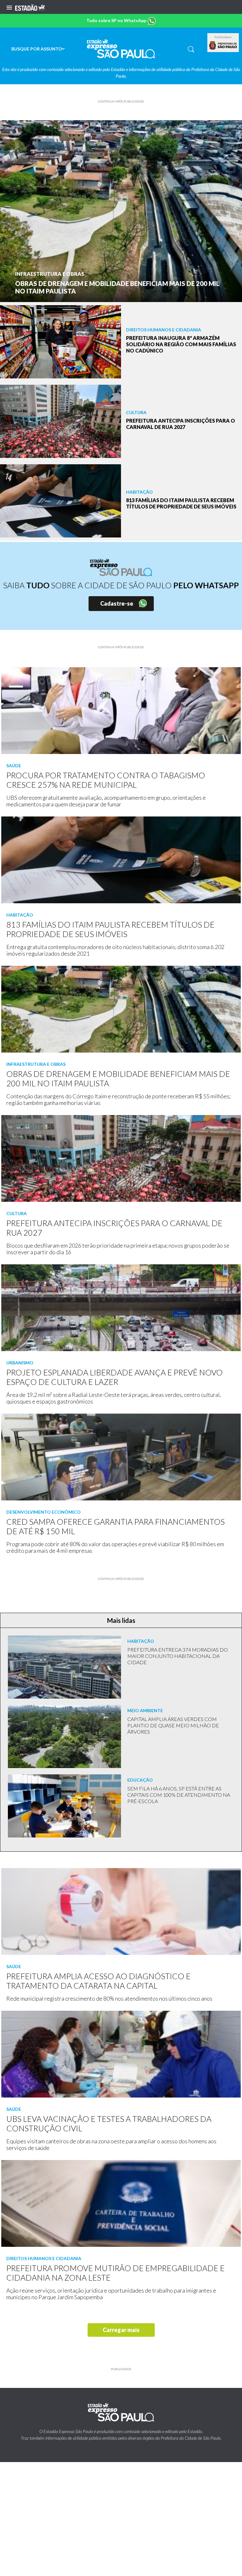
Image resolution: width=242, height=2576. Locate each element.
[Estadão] (30, 7)
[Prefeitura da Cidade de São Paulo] (223, 45)
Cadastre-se (117, 603)
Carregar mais (121, 2330)
